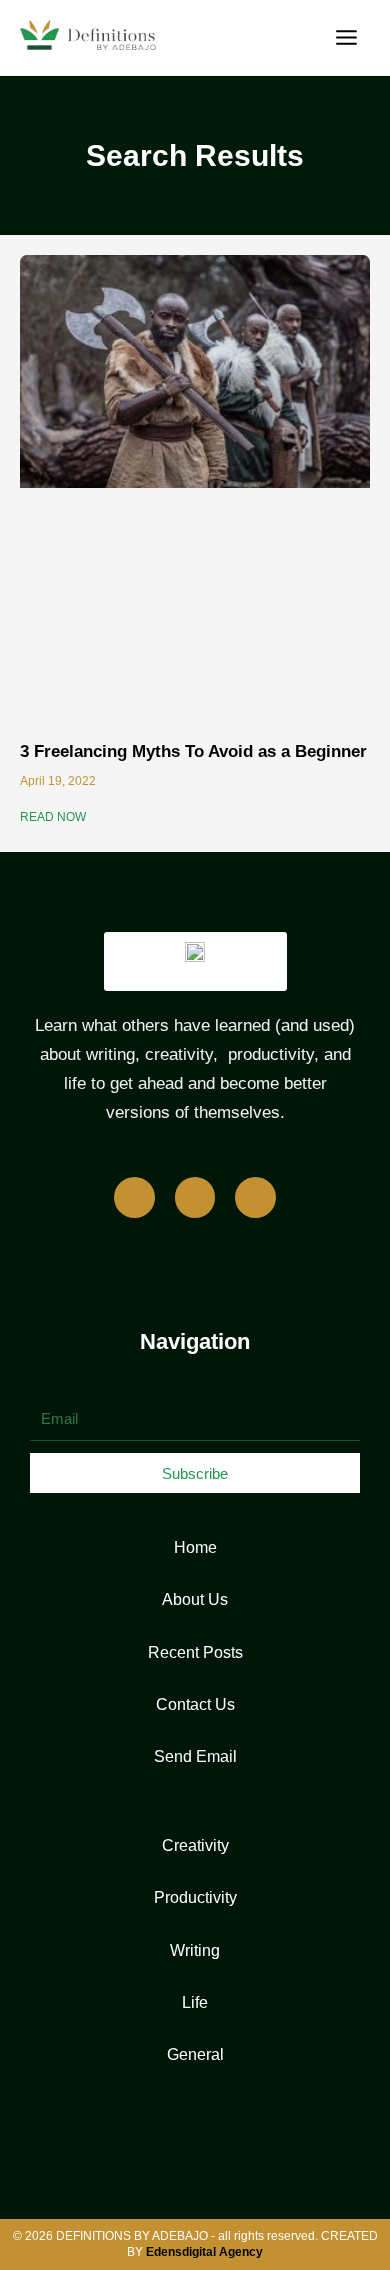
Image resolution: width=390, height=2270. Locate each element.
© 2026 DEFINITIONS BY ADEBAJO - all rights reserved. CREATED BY (195, 2244)
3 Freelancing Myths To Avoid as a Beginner (193, 751)
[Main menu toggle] (346, 37)
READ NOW (53, 817)
